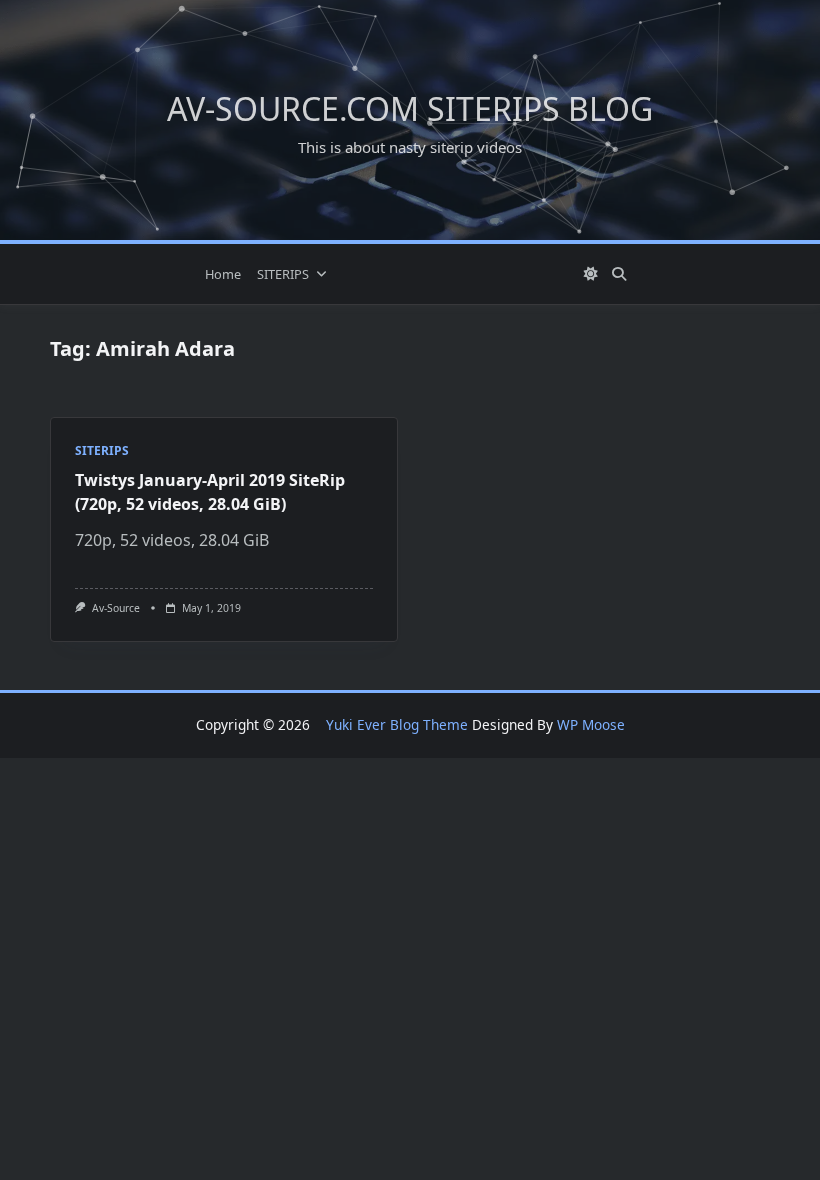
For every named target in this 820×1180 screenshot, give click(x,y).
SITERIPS (283, 274)
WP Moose (591, 724)
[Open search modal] (619, 274)
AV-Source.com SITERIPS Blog (410, 108)
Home (223, 274)
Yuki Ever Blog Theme (397, 724)
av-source (116, 608)
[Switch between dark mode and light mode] (592, 274)
